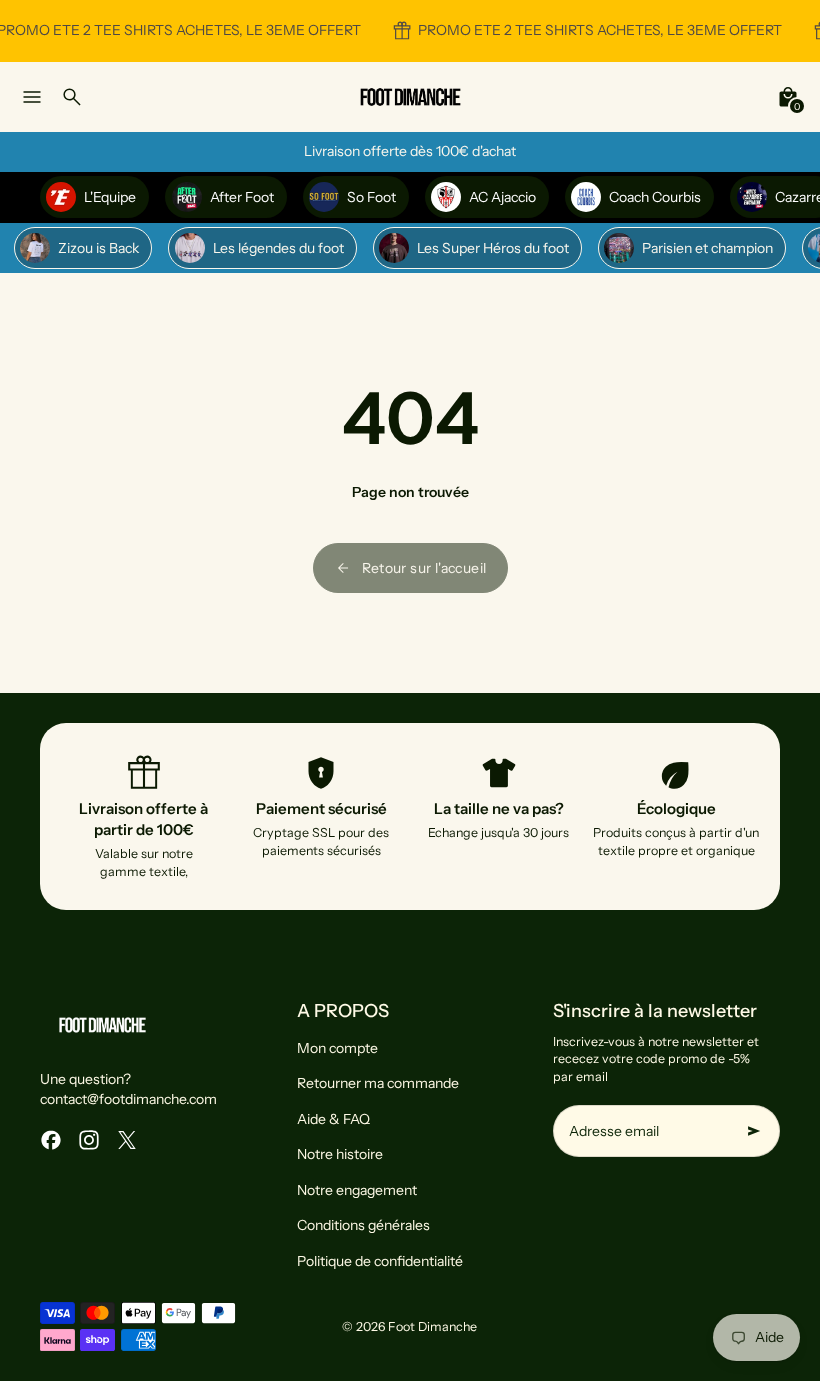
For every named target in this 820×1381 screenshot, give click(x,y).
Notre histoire (340, 1154)
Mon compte (337, 1048)
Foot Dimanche (432, 1326)
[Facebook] (51, 1140)
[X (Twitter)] (127, 1140)
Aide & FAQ (333, 1119)
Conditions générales (363, 1225)
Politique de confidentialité (380, 1261)
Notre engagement (357, 1190)
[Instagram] (89, 1140)
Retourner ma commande (378, 1083)
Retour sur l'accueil (424, 568)
